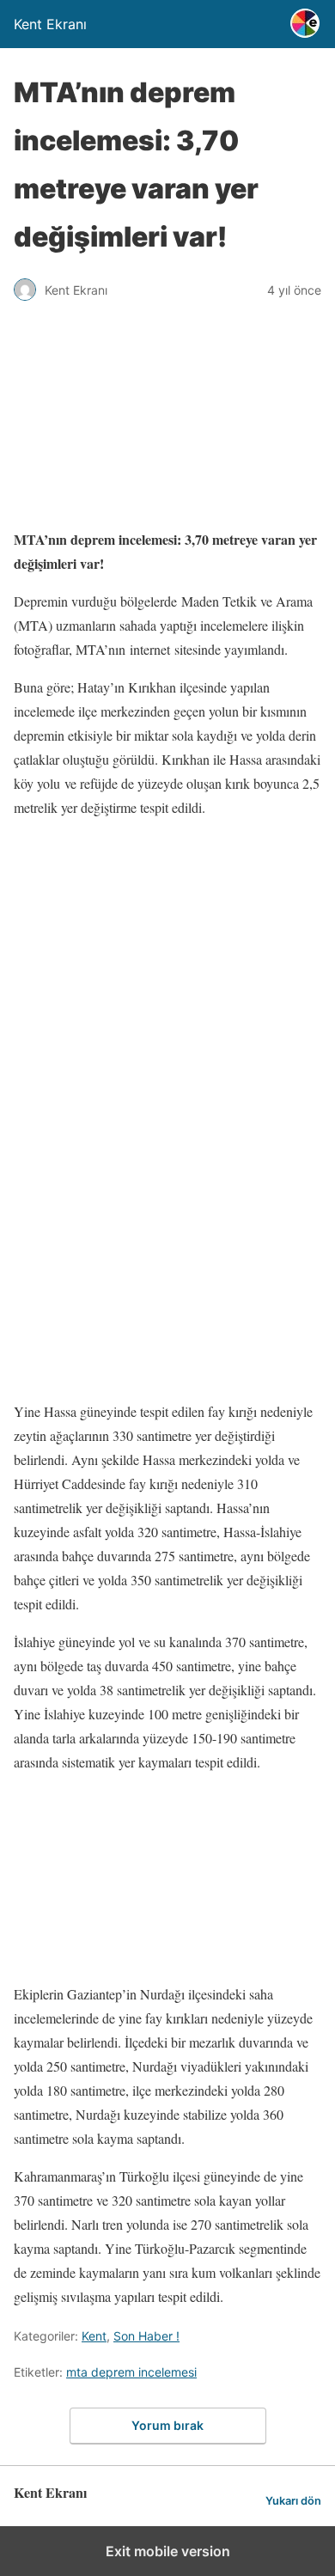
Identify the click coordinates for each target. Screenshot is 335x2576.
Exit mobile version (168, 2551)
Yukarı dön (293, 2501)
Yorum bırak (167, 2425)
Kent (94, 2336)
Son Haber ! (146, 2336)
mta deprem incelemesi (131, 2372)
